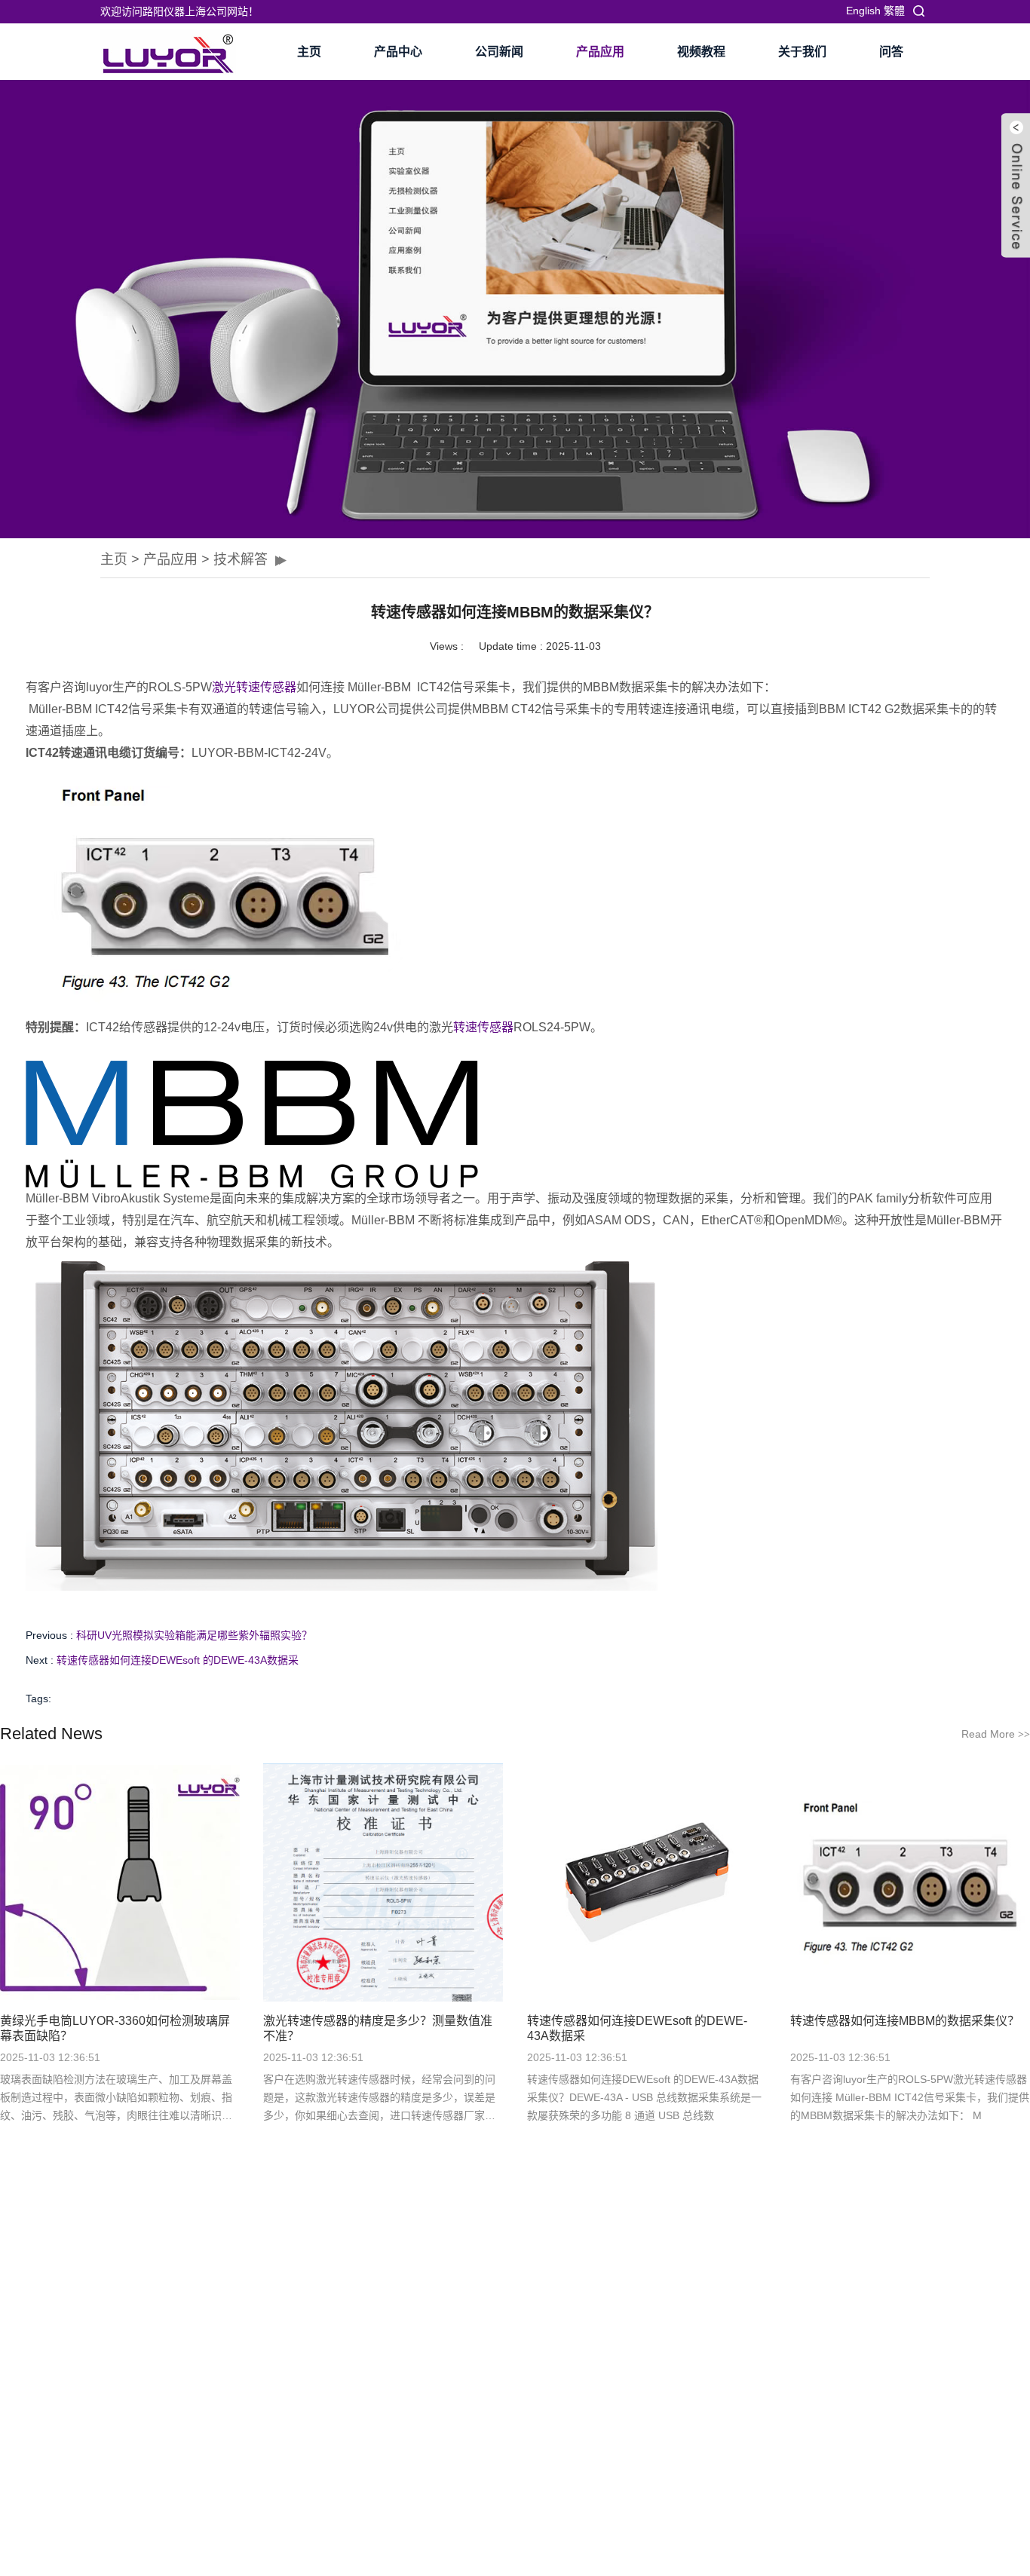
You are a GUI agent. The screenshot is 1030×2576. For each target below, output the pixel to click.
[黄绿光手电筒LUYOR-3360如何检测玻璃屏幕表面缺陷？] (120, 1882)
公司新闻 (499, 52)
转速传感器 (483, 1027)
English (863, 11)
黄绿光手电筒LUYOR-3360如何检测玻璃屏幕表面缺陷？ (115, 2028)
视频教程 (701, 52)
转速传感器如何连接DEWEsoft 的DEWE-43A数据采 (178, 1660)
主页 (309, 52)
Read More (996, 1734)
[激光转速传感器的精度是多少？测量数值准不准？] (383, 1882)
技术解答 (241, 559)
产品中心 (398, 52)
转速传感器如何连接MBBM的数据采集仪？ (905, 2021)
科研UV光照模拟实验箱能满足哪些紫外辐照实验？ (194, 1635)
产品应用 (600, 52)
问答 (891, 52)
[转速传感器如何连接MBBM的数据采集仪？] (910, 1882)
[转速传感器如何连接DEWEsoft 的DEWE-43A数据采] (647, 1882)
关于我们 (802, 52)
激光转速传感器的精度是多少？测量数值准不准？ (378, 2028)
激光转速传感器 (254, 687)
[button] (112, 309)
